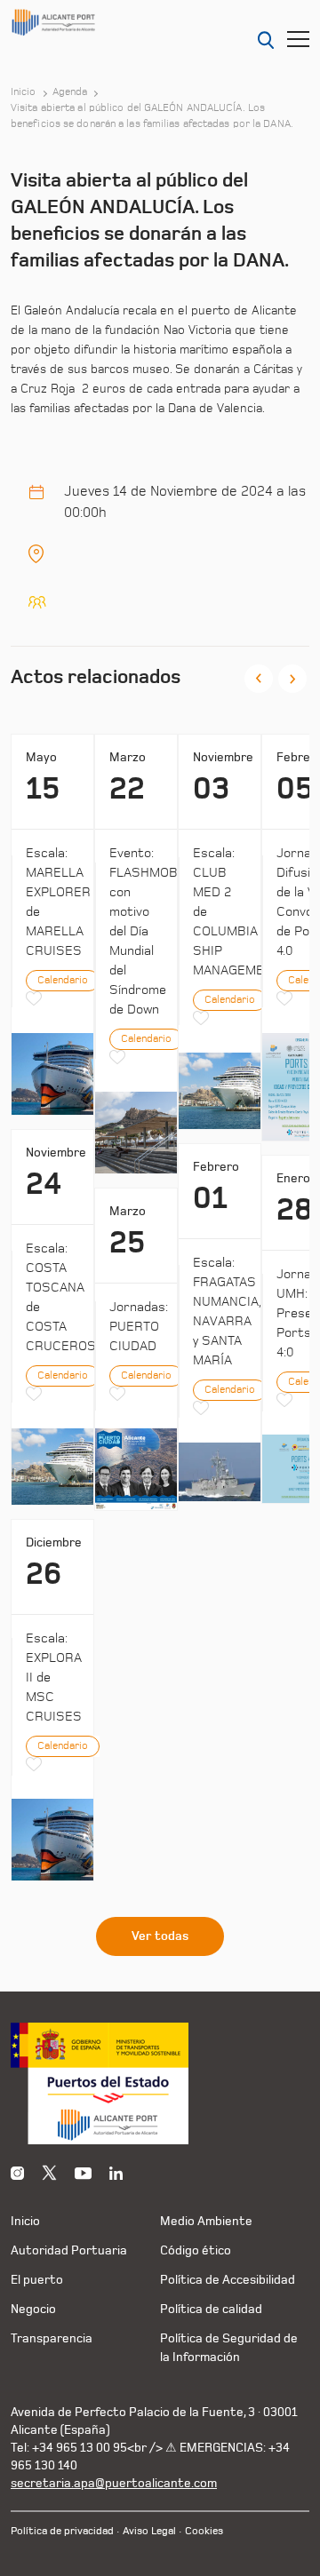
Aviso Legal (149, 2531)
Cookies (204, 2531)
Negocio (33, 2309)
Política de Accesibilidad (228, 2280)
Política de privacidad (62, 2531)
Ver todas (160, 1936)
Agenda (70, 92)
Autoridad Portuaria (69, 2250)
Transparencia (52, 2338)
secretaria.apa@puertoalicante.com (114, 2483)
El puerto (37, 2280)
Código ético (196, 2250)
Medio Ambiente (206, 2221)
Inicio (24, 92)
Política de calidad (211, 2309)
